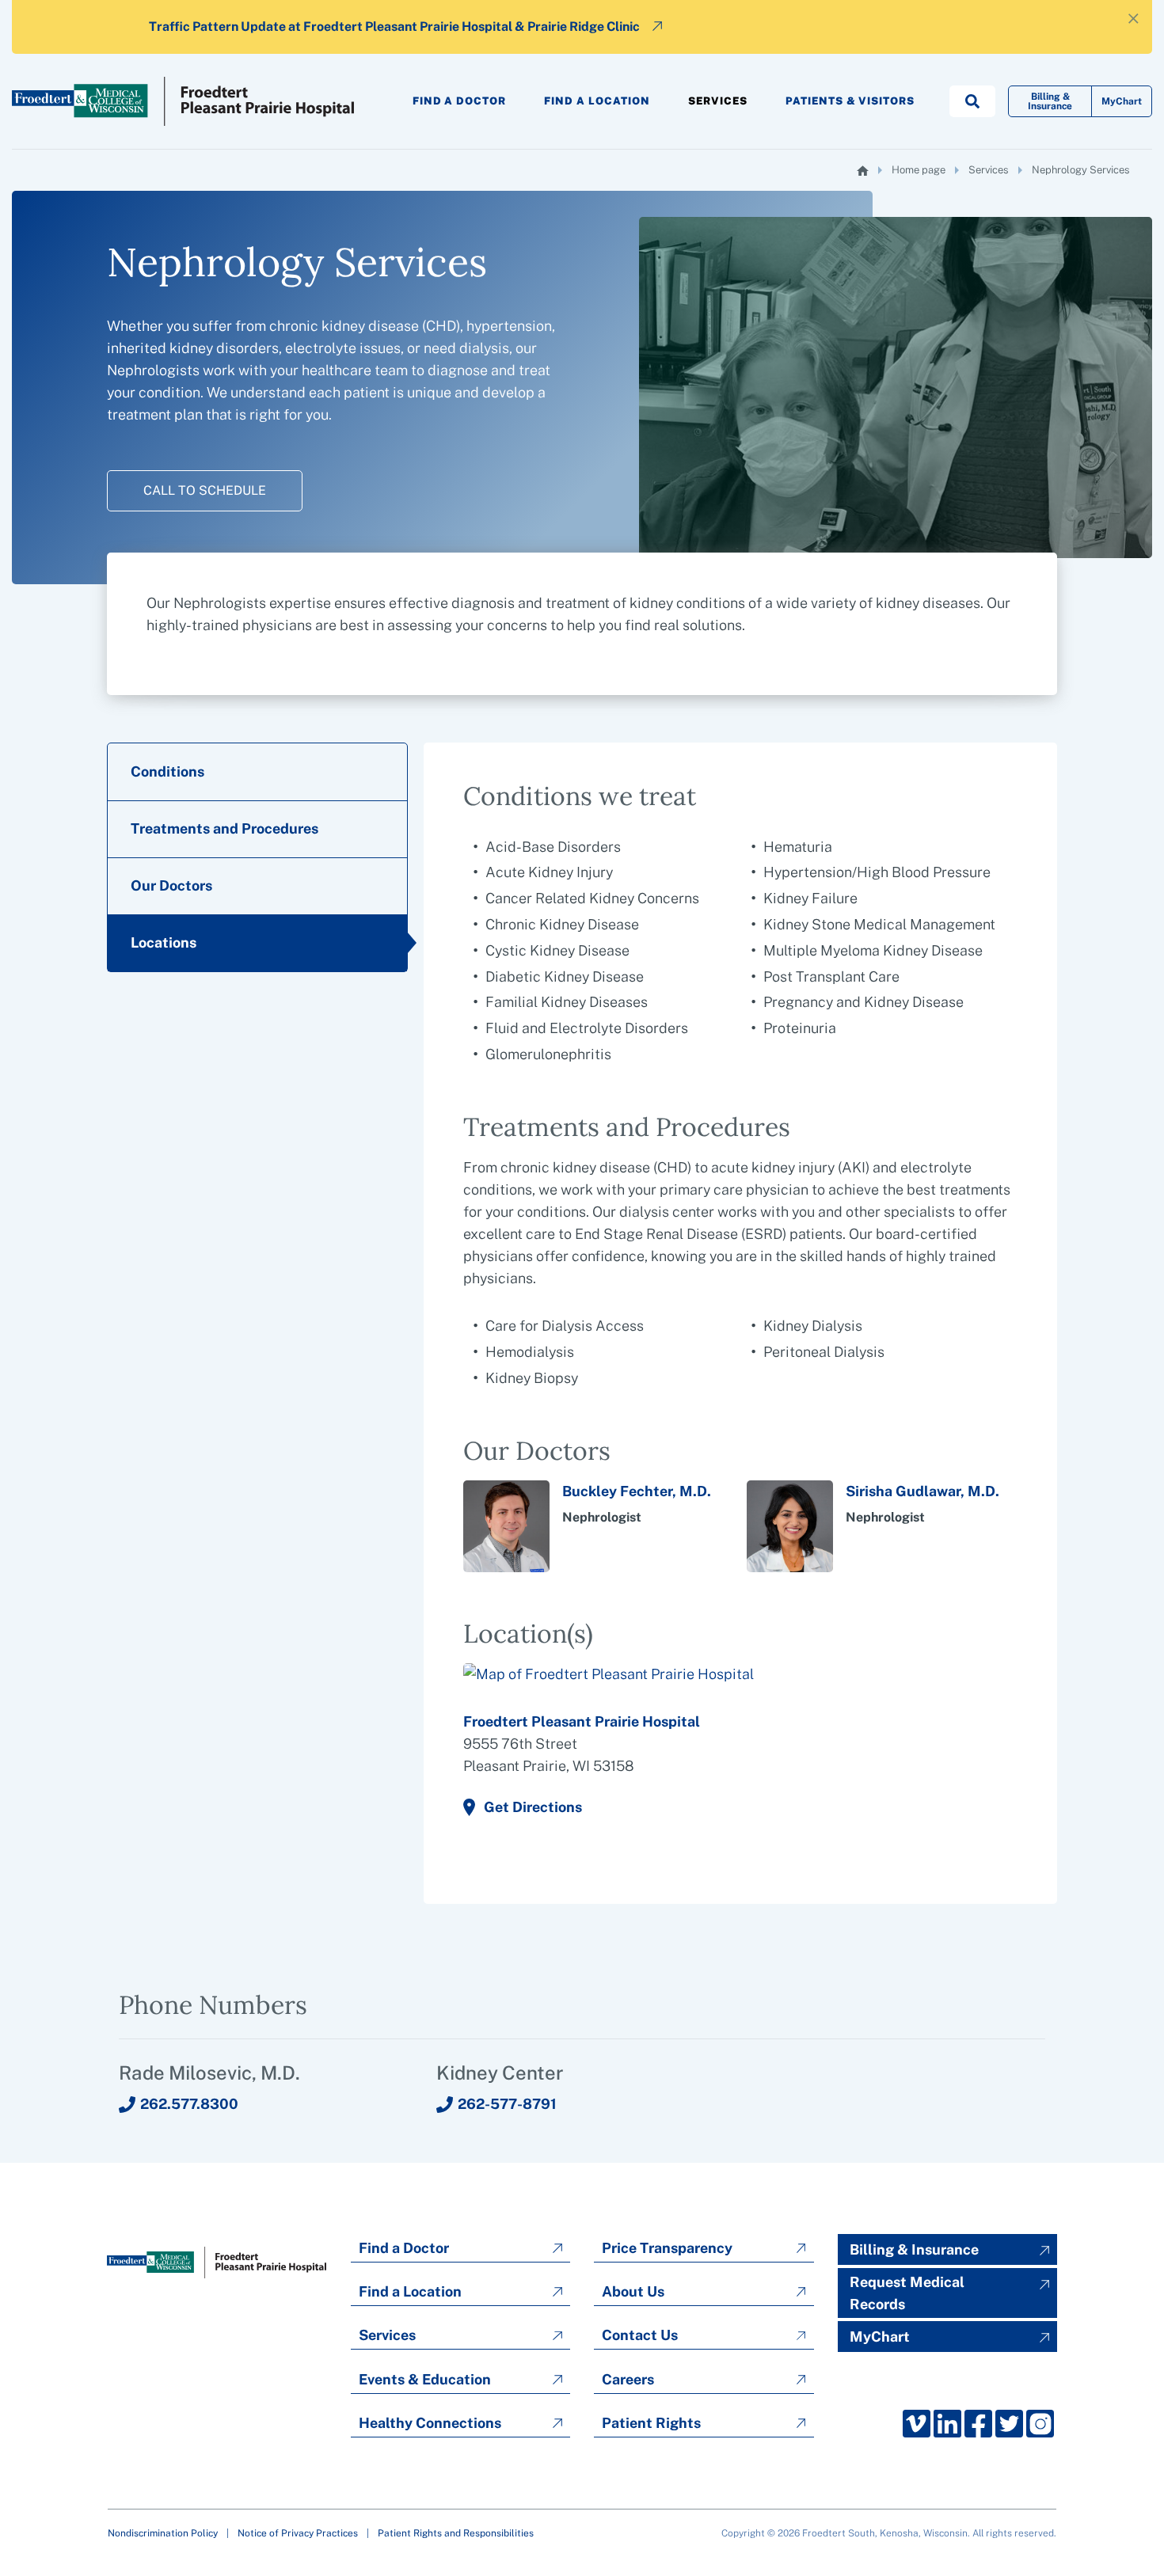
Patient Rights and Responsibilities (456, 2533)
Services (718, 101)
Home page (919, 170)
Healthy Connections (430, 2423)
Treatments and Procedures (224, 828)
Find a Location (597, 101)
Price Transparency (667, 2248)
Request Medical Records (907, 2293)
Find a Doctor (460, 101)
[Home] (863, 171)
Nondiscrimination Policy (163, 2533)
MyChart (1122, 101)
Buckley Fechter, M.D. (637, 1491)
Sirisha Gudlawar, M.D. (922, 1491)
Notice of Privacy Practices (298, 2533)
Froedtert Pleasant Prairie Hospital (582, 1721)
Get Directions (533, 1807)
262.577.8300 (189, 2104)
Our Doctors (171, 885)
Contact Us (640, 2335)
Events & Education (425, 2379)
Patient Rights (651, 2423)
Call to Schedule (205, 490)
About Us (633, 2291)
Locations (164, 942)
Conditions (167, 771)
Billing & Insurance (1050, 101)
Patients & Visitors (850, 101)
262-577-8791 (507, 2104)
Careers (628, 2379)
